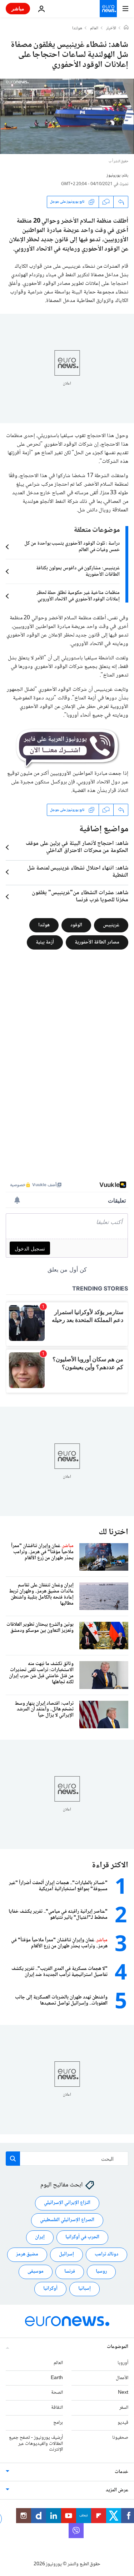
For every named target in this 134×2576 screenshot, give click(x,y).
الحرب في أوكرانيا (82, 2237)
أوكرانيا (50, 2289)
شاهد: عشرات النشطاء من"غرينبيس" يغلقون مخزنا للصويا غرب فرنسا (80, 897)
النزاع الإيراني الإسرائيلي (67, 2203)
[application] (67, 116)
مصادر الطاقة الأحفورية (97, 942)
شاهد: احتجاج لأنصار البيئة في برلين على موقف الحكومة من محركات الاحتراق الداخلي (77, 847)
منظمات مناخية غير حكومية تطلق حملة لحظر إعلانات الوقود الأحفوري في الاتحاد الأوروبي (78, 596)
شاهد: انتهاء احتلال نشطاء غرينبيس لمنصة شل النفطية (78, 872)
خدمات (121, 2472)
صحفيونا (120, 2438)
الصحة (57, 2393)
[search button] (13, 2159)
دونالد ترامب (106, 2254)
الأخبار (111, 29)
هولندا (77, 29)
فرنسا (70, 2272)
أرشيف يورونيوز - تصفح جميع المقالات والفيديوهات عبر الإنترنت (36, 2444)
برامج (58, 2423)
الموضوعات (118, 2347)
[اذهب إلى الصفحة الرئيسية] (108, 9)
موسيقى (36, 2272)
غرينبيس (111, 925)
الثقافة (57, 2408)
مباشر (18, 8)
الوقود (76, 925)
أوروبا (123, 2363)
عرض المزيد (117, 2490)
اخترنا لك (113, 1532)
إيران (40, 2237)
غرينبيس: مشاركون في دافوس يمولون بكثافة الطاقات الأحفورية (78, 571)
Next (123, 2393)
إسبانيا (85, 2289)
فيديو (123, 2423)
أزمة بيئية (45, 942)
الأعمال (122, 2378)
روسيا (101, 2272)
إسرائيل (66, 2254)
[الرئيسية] (126, 28)
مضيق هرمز (27, 2254)
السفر (124, 2408)
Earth (57, 2378)
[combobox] (67, 2159)
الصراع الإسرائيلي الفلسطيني (67, 2220)
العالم (94, 29)
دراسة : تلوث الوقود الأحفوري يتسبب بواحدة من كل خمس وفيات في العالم (72, 547)
